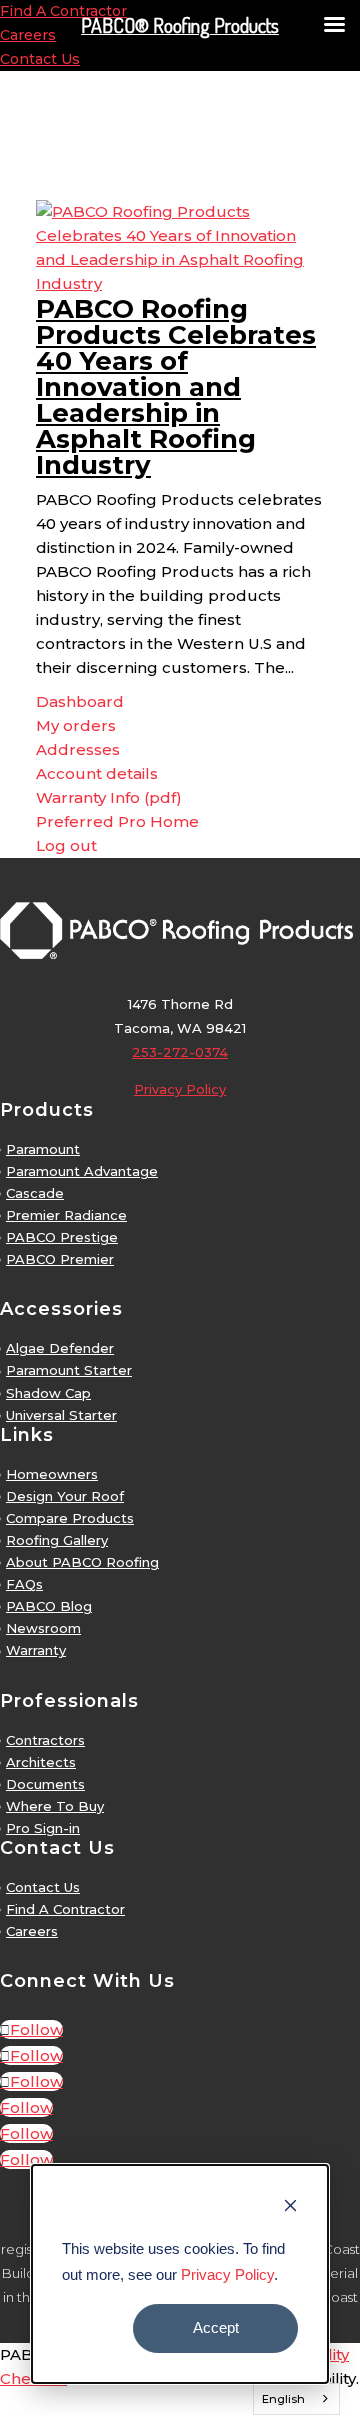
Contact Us (40, 59)
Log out (66, 845)
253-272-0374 (180, 1052)
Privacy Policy (227, 2274)
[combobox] (297, 2399)
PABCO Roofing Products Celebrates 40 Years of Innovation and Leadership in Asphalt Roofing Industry (176, 387)
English (283, 2399)
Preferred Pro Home (117, 821)
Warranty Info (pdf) (109, 797)
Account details (97, 773)
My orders (76, 725)
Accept (216, 2327)
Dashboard (80, 701)
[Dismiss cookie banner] (290, 2208)
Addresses (78, 749)
